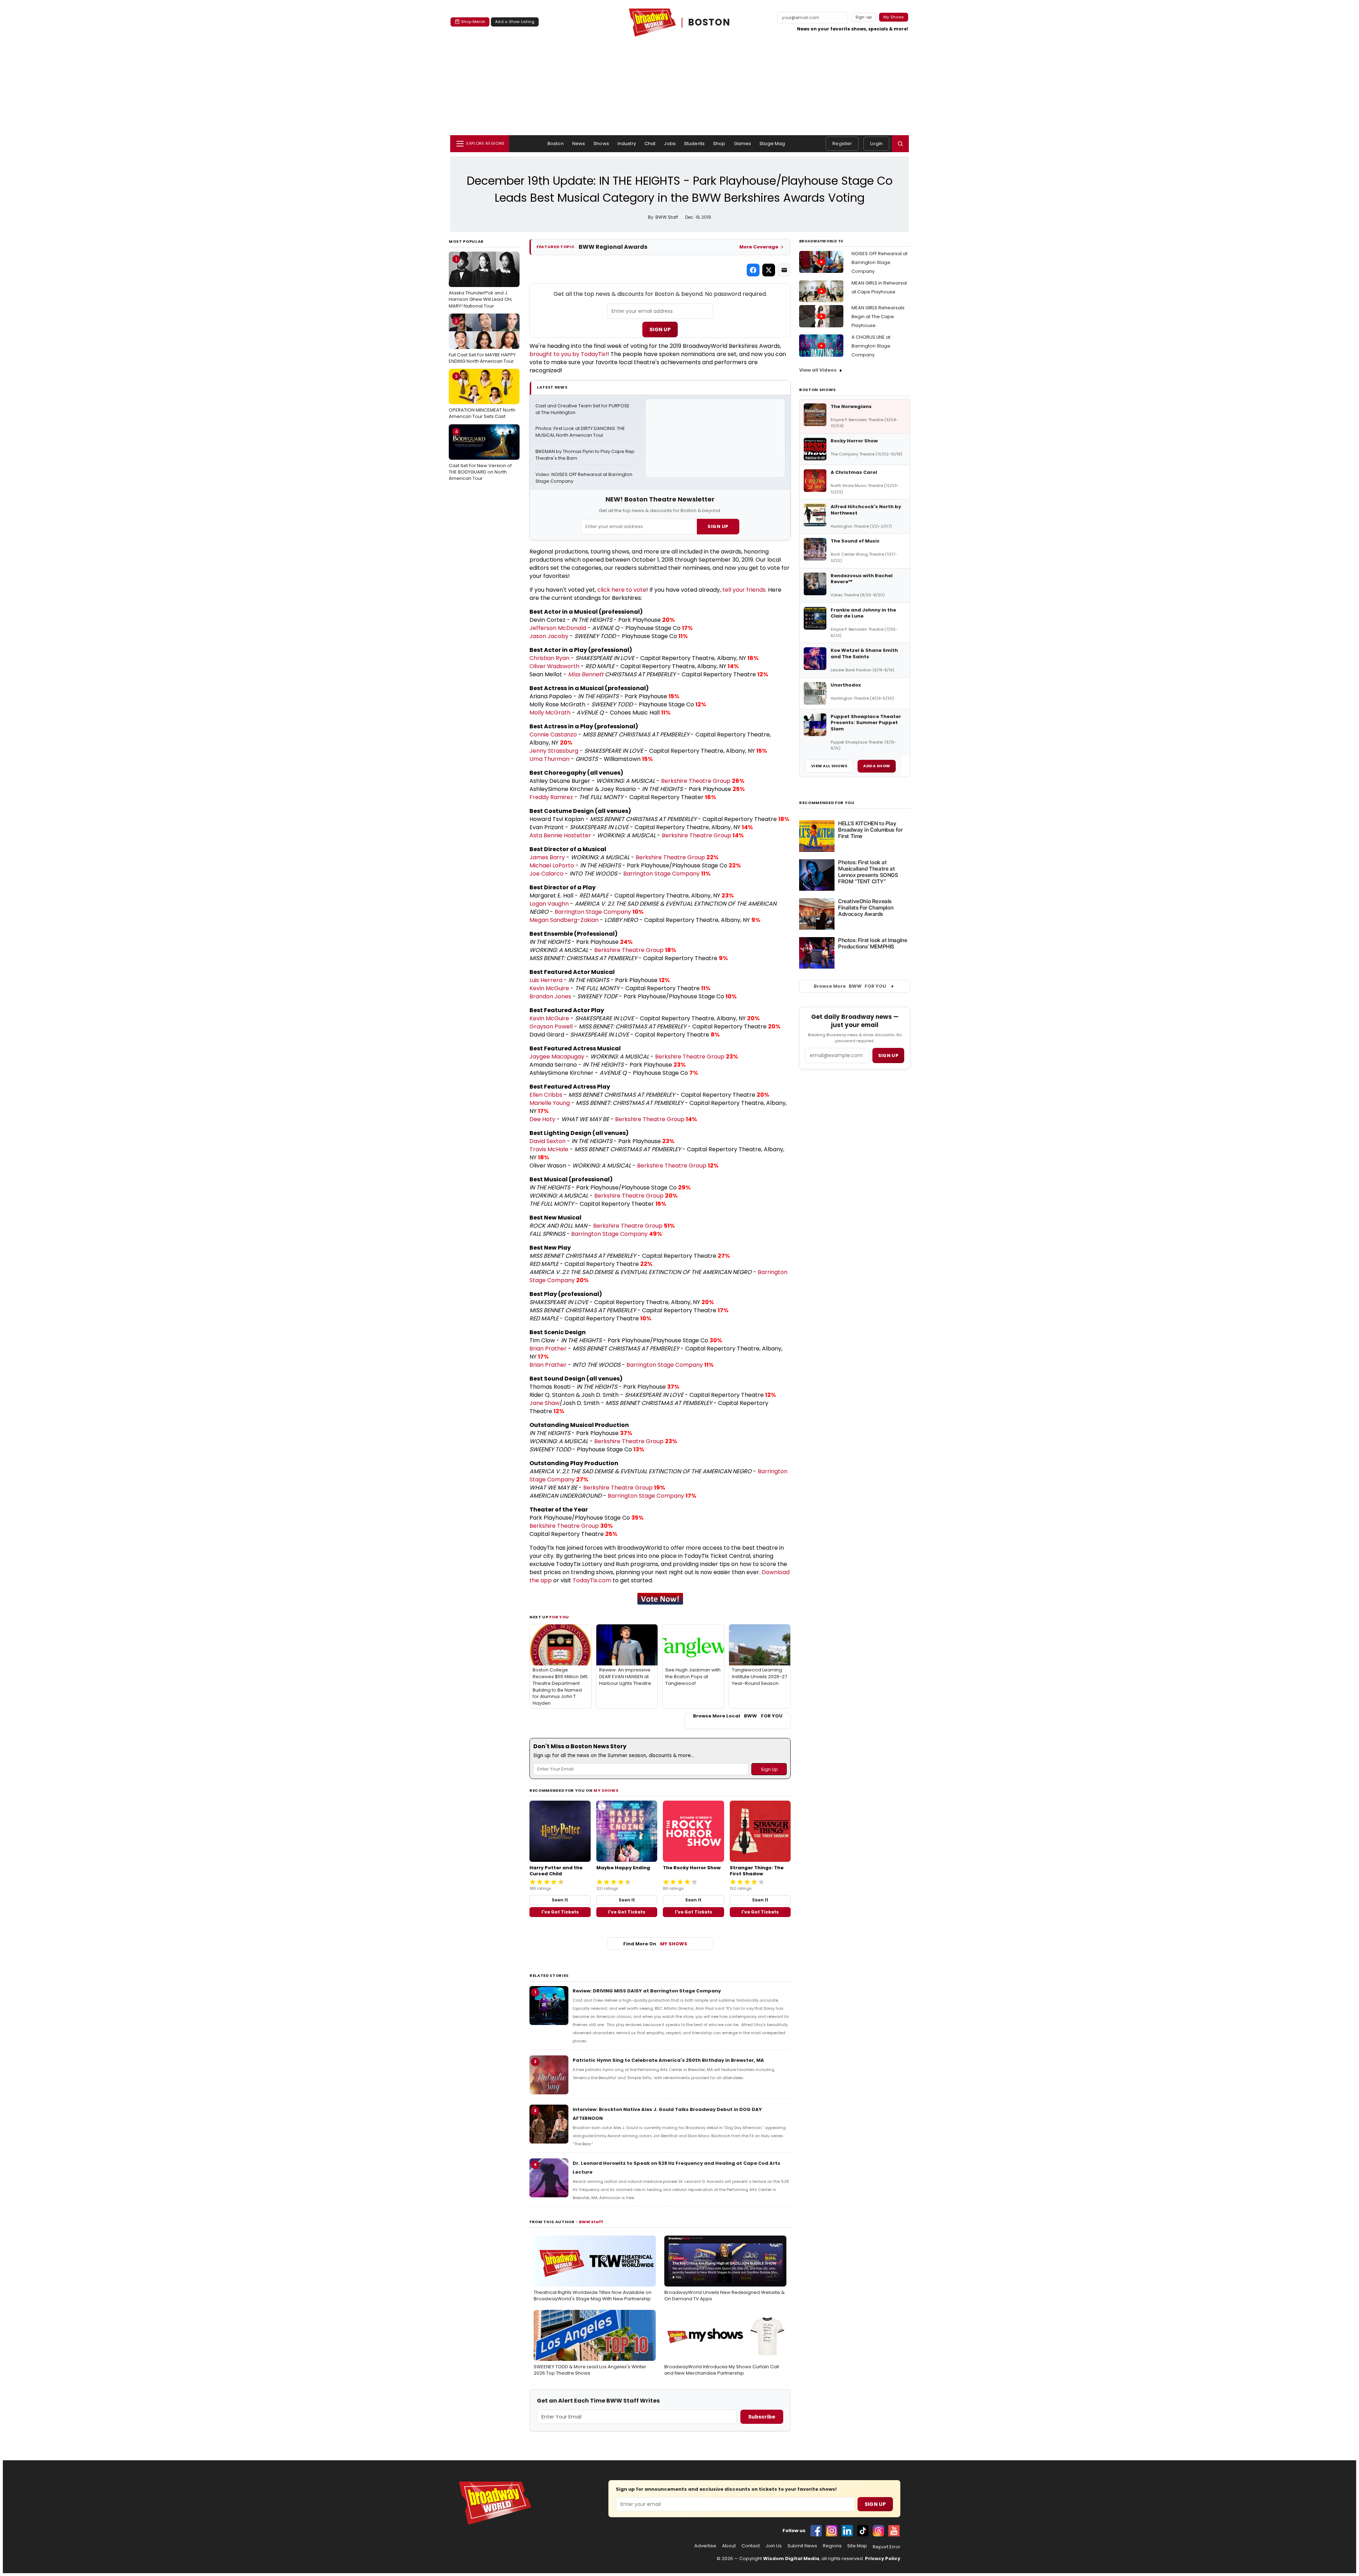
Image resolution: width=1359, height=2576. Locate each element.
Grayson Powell (551, 1026)
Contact (751, 2546)
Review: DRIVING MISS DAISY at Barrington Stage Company (647, 1991)
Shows (601, 144)
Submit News (802, 2546)
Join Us (774, 2546)
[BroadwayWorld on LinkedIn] (847, 2531)
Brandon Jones (550, 996)
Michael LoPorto (552, 865)
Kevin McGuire (549, 988)
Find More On (655, 1944)
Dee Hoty (542, 1119)
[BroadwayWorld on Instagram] (832, 2531)
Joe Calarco (546, 874)
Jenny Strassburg (554, 751)
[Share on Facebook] (753, 270)
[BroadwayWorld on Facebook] (816, 2531)
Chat (650, 144)
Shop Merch (473, 22)
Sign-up (864, 17)
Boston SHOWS (818, 390)
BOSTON (709, 22)
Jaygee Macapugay (557, 1057)
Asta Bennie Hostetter (560, 835)
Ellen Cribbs (546, 1095)
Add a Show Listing (515, 22)
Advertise (705, 2546)
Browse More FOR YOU (850, 986)
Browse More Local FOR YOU (738, 1716)
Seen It (560, 1900)
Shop (719, 144)
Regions (832, 2546)
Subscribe (762, 2417)
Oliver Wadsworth (554, 666)
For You (559, 1617)
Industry (627, 144)
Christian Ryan (549, 658)
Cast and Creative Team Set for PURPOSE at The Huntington (583, 409)
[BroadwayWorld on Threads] (878, 2531)
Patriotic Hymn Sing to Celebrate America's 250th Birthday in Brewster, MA (668, 2060)
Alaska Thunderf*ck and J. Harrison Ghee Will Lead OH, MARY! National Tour (481, 282)
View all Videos (818, 370)
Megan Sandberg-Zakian (564, 920)
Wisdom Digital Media (791, 2558)
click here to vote (622, 590)
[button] (900, 144)
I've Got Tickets (560, 1912)
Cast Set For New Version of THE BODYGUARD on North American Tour (480, 455)
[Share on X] (769, 270)
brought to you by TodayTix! (568, 354)
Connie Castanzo (553, 735)
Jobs (670, 144)
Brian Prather (548, 1349)
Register (842, 144)
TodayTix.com (592, 1580)
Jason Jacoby (549, 636)
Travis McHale (549, 1149)
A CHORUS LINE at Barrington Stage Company (871, 346)
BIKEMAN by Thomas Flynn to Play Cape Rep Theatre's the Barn (585, 455)
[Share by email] (784, 270)
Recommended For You (827, 803)
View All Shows (829, 766)
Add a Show (877, 766)
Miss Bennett (586, 674)
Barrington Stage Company (661, 874)
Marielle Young (550, 1103)
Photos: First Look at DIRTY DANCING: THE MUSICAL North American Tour (581, 432)
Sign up (888, 1055)
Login (876, 144)
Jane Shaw (544, 1403)
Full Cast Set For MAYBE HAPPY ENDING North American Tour (482, 341)
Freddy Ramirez (551, 797)
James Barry (547, 857)
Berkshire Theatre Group (696, 781)
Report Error (887, 2547)
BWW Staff (591, 2222)
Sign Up (660, 329)
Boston (556, 144)
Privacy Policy (883, 2558)
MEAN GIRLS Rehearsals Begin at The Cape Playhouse (878, 317)
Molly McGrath (550, 713)
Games (743, 144)
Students (694, 144)
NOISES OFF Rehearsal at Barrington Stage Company (879, 262)
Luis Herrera (546, 980)
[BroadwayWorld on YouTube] (894, 2531)
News (579, 144)
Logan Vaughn (549, 904)
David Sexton (547, 1141)
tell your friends (744, 590)
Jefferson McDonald (558, 628)
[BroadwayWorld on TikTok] (863, 2531)
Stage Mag (772, 144)
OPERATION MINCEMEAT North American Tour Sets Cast (482, 396)
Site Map (857, 2546)
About (729, 2546)
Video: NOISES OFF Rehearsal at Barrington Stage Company (584, 478)
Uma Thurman (549, 759)
